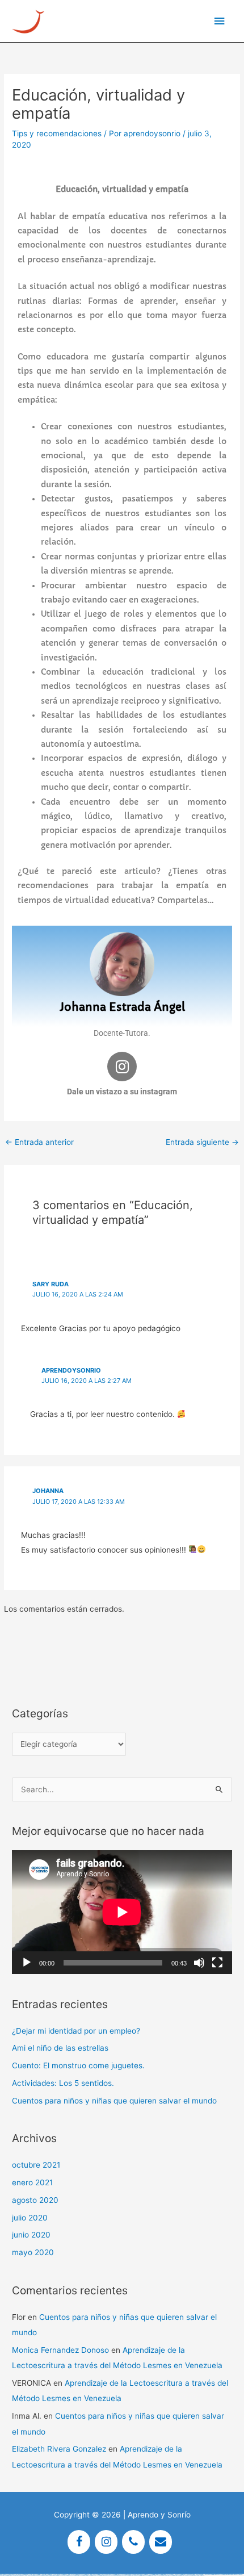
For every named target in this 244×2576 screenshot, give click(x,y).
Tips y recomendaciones (57, 133)
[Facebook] (79, 2542)
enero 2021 (32, 2182)
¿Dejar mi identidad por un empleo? (76, 2031)
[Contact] (161, 2542)
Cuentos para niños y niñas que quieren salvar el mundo (114, 2101)
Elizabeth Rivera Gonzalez (59, 2449)
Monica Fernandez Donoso (60, 2350)
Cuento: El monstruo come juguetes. (78, 2065)
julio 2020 (30, 2218)
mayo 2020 (33, 2252)
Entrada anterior (39, 1142)
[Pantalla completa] (217, 1963)
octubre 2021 (36, 2165)
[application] (122, 1912)
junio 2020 (31, 2235)
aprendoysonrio (71, 1370)
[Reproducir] (27, 1963)
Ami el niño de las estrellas (60, 2048)
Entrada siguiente (202, 1142)
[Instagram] (106, 2542)
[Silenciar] (199, 1963)
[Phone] (133, 2542)
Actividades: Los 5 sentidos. (63, 2083)
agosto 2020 (35, 2200)
